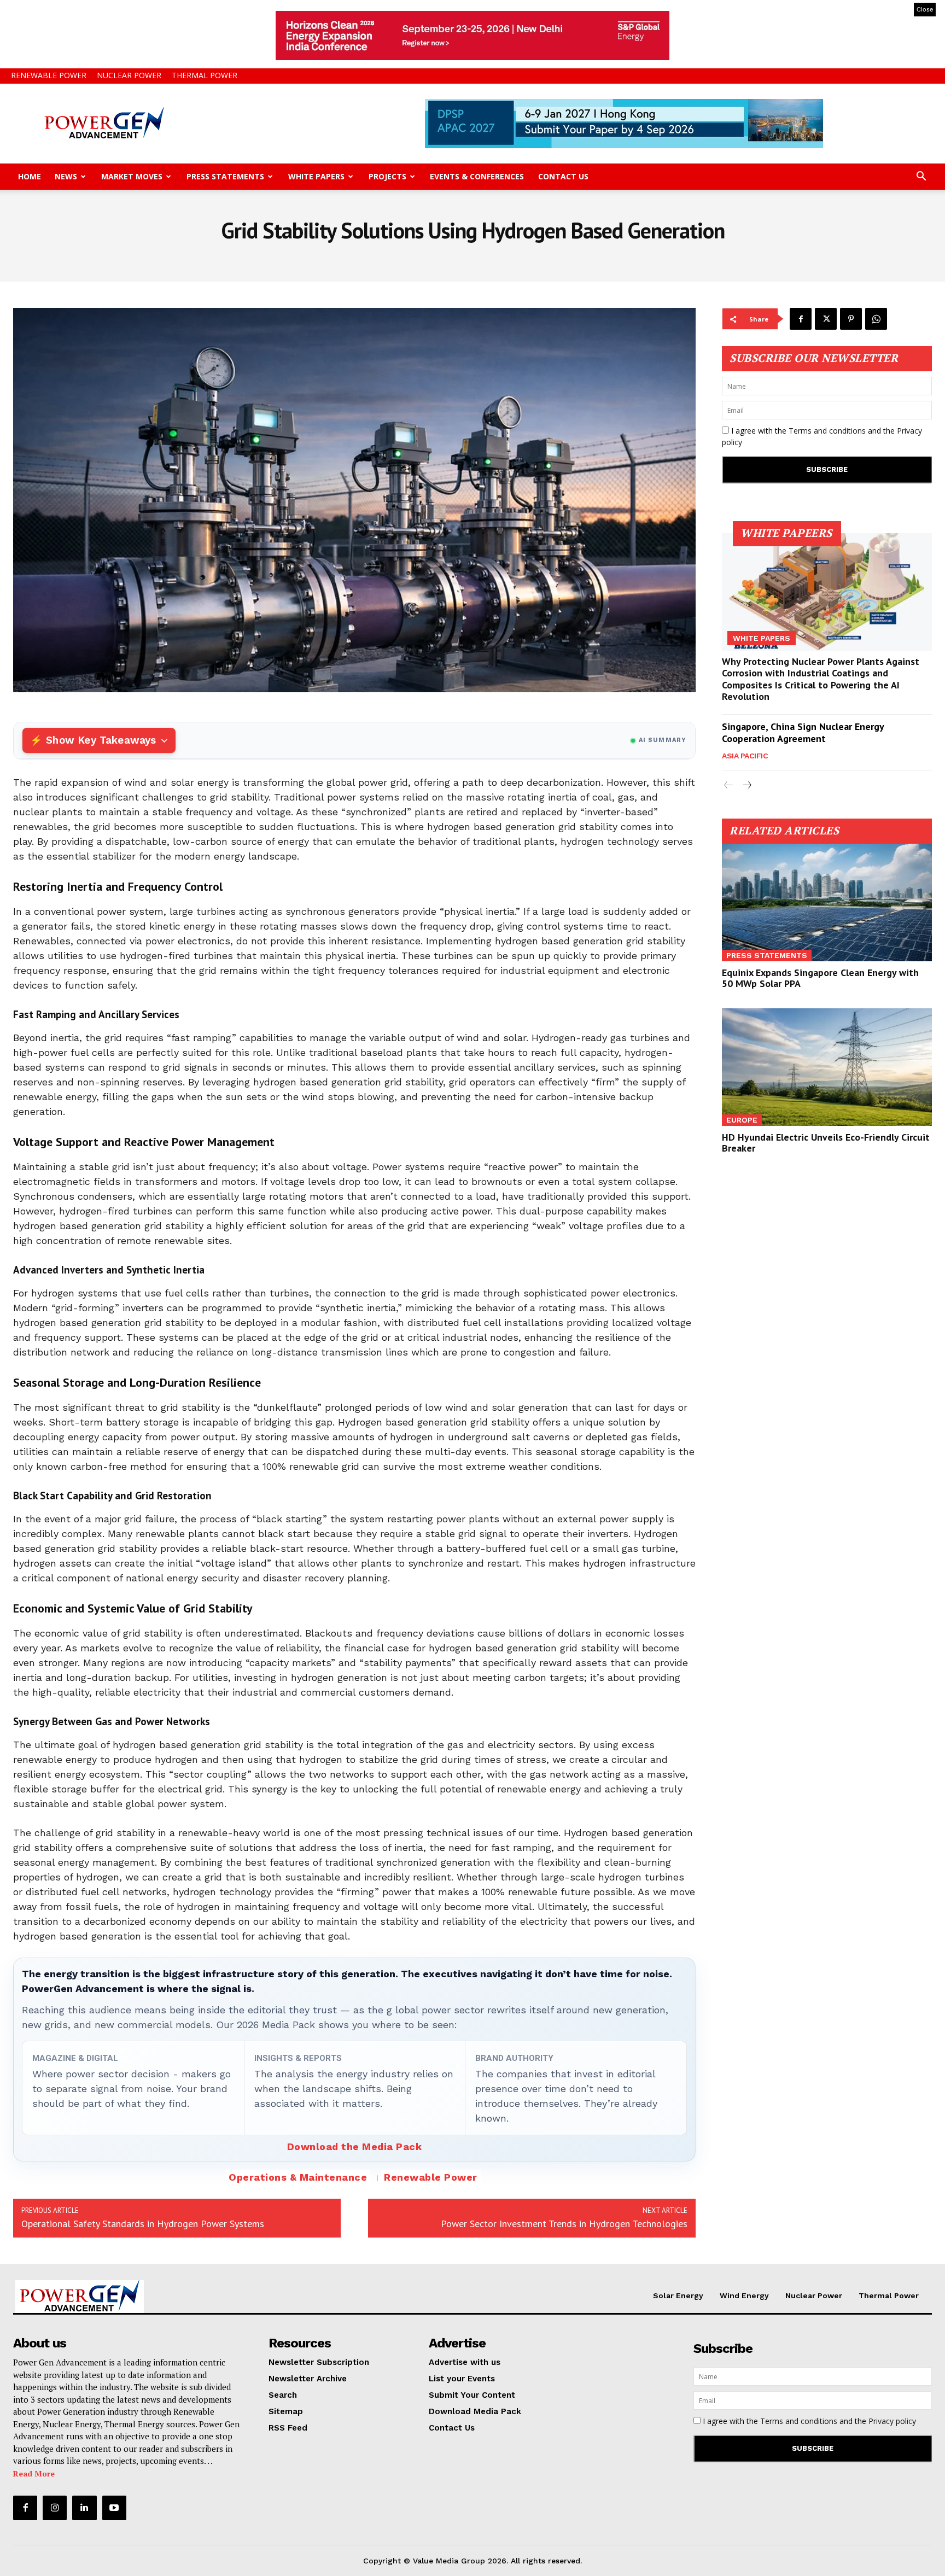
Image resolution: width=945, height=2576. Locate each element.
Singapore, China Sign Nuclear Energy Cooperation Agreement (803, 732)
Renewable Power (49, 75)
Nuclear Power (129, 75)
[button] (921, 177)
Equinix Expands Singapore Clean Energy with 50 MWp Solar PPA (820, 978)
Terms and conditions (827, 431)
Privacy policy (892, 2421)
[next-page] (746, 785)
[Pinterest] (851, 319)
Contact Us (563, 176)
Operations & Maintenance (298, 2177)
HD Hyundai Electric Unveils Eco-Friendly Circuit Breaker (826, 1143)
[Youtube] (114, 2508)
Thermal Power (205, 75)
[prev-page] (729, 785)
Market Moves (132, 176)
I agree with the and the (822, 436)
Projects (387, 176)
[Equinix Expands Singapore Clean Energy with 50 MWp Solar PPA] (827, 903)
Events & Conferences (477, 176)
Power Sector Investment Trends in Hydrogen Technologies (564, 2224)
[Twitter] (826, 319)
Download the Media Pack (355, 2146)
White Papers (316, 176)
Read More (34, 2473)
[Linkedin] (84, 2508)
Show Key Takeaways (101, 740)
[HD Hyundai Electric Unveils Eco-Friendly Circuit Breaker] (827, 1067)
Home (30, 176)
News (66, 176)
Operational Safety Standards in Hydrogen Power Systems (143, 2224)
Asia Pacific (745, 756)
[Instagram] (55, 2508)
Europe (742, 1120)
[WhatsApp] (876, 319)
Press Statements (225, 176)
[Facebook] (801, 319)
